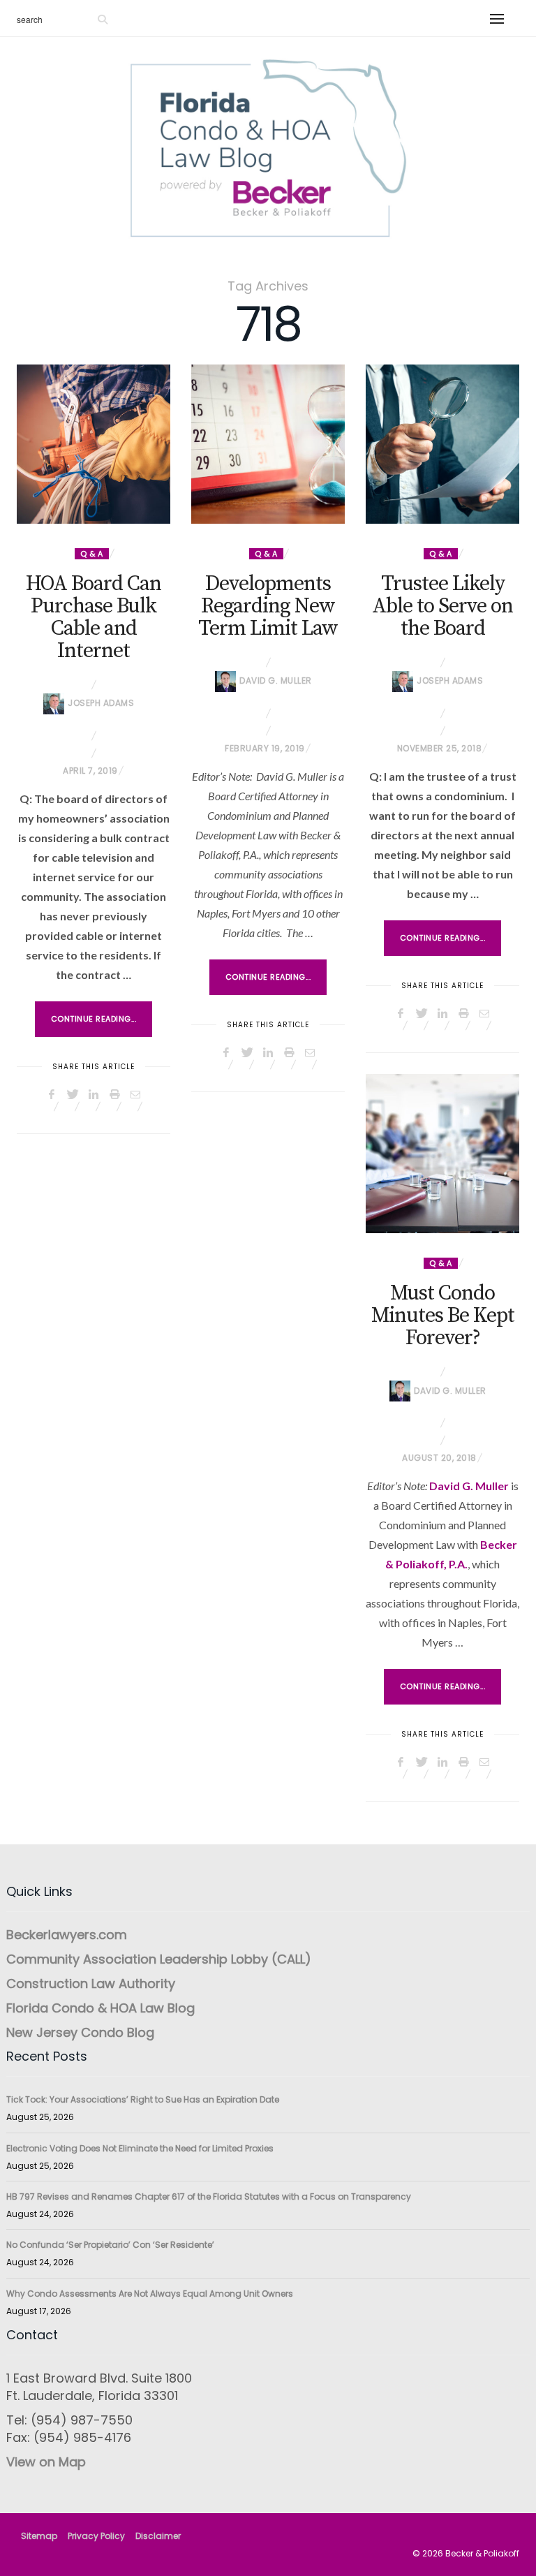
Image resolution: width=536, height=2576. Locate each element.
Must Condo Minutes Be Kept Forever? (443, 1316)
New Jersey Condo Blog (80, 2032)
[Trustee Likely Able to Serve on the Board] (442, 444)
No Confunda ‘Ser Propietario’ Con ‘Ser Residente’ (110, 2245)
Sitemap (39, 2536)
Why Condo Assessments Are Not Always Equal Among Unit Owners (150, 2294)
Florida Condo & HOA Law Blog (100, 2008)
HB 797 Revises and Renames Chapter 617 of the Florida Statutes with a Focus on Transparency (209, 2196)
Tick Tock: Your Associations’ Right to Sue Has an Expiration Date (143, 2099)
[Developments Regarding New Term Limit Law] (268, 444)
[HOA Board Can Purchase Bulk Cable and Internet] (94, 444)
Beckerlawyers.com (67, 1935)
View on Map (46, 2462)
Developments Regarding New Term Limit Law (268, 606)
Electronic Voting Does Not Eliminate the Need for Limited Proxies (140, 2148)
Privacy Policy (96, 2536)
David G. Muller (276, 680)
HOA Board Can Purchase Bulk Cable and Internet (94, 617)
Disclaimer (158, 2536)
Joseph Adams (101, 703)
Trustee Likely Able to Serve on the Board (442, 606)
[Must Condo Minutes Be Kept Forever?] (442, 1154)
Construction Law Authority (91, 1983)
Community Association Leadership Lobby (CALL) (159, 1959)
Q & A (92, 554)
